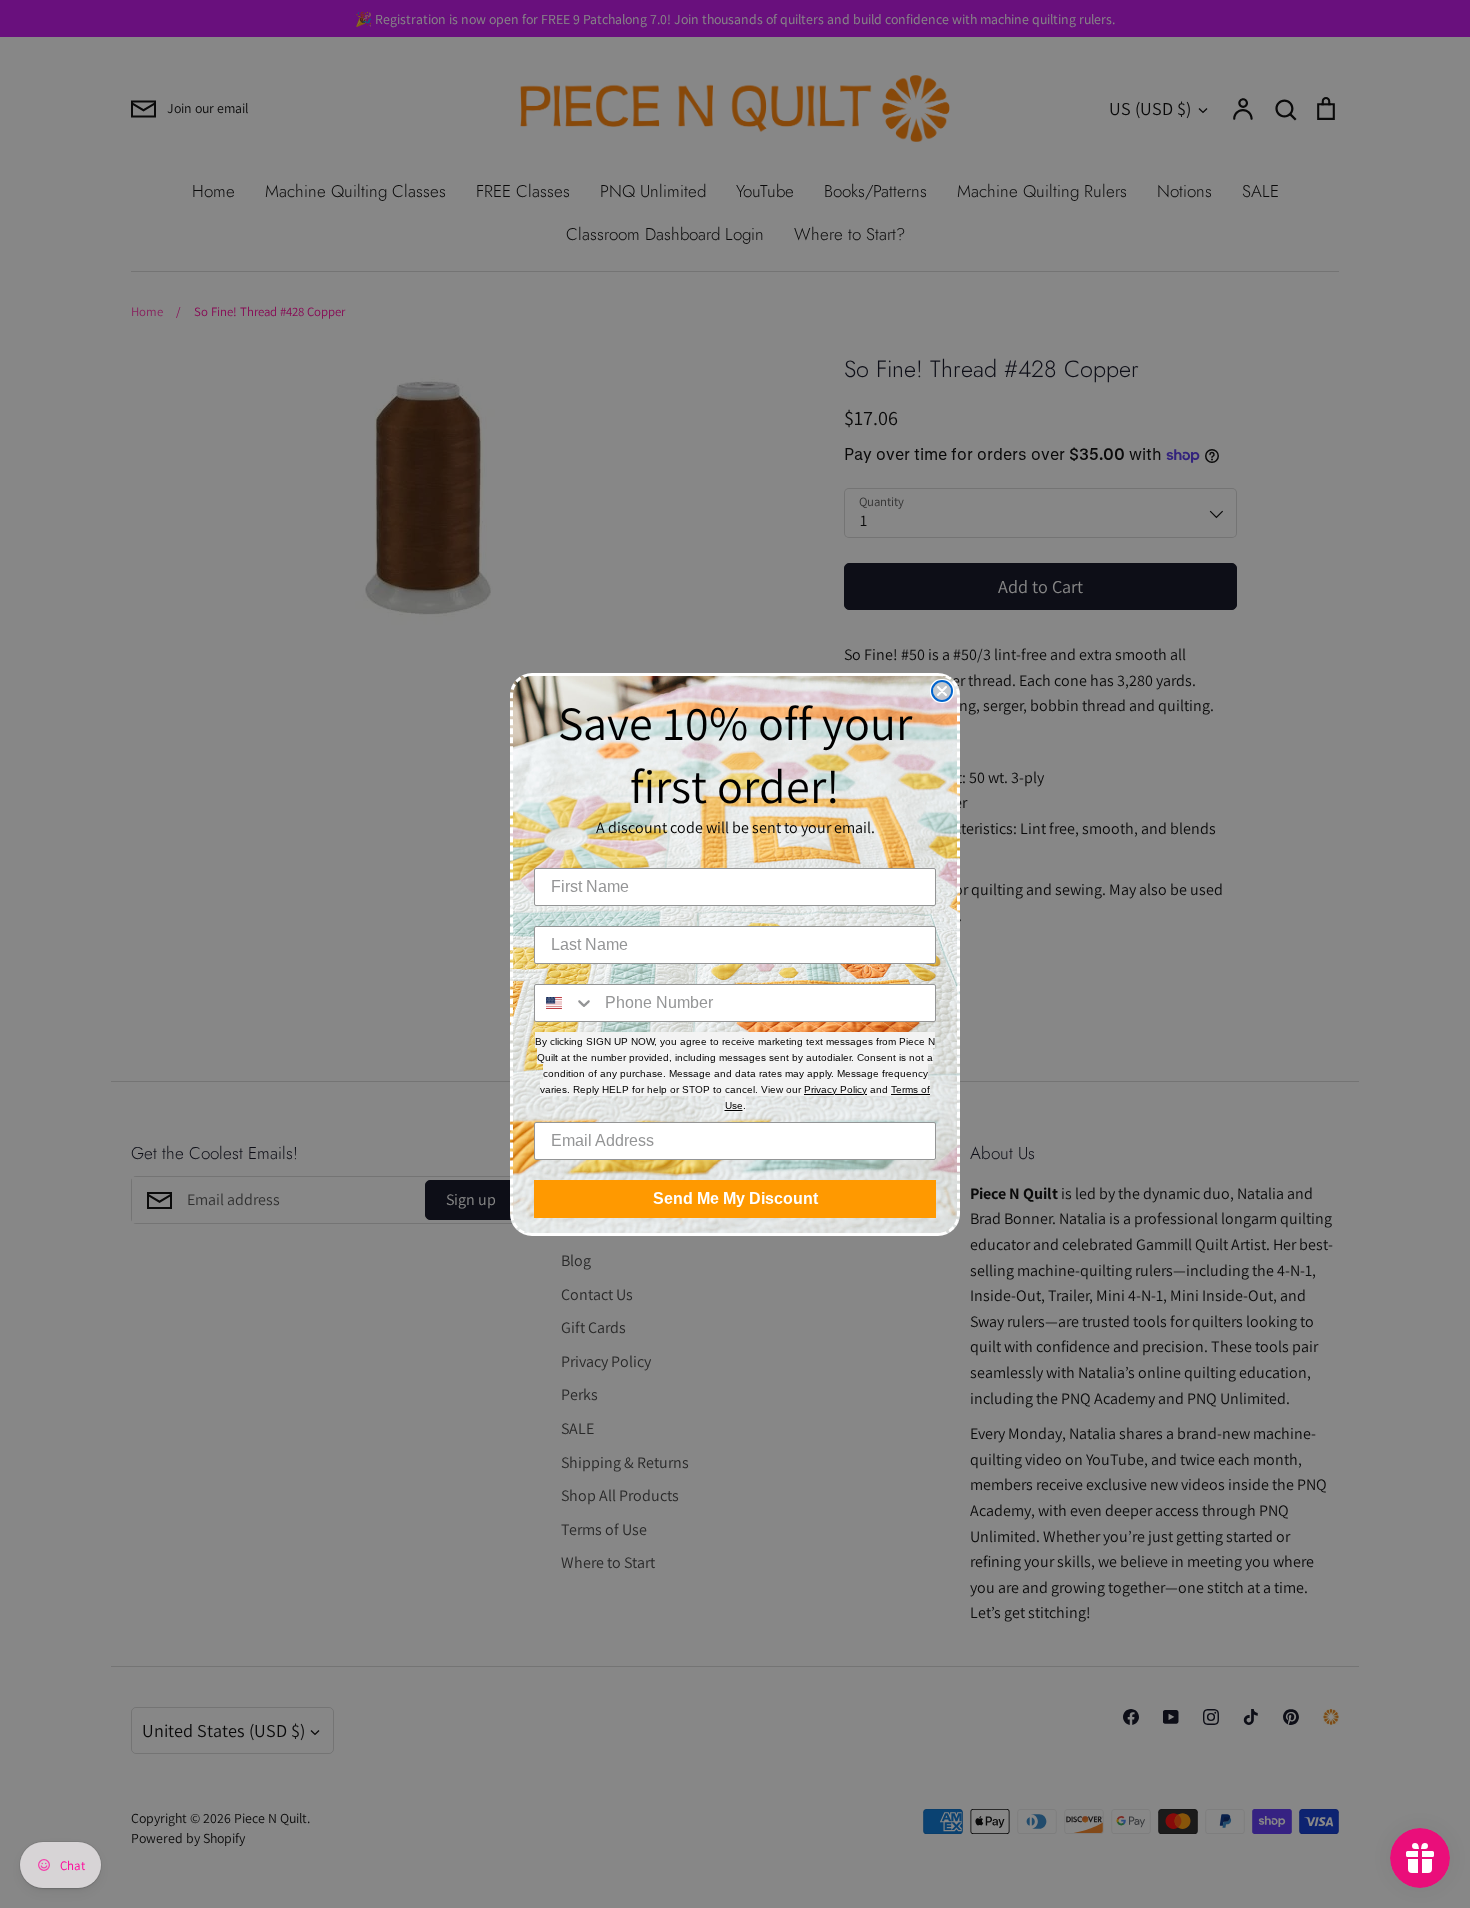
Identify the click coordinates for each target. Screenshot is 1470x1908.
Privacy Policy (835, 1089)
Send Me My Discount (735, 1198)
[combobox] (565, 1003)
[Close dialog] (942, 691)
